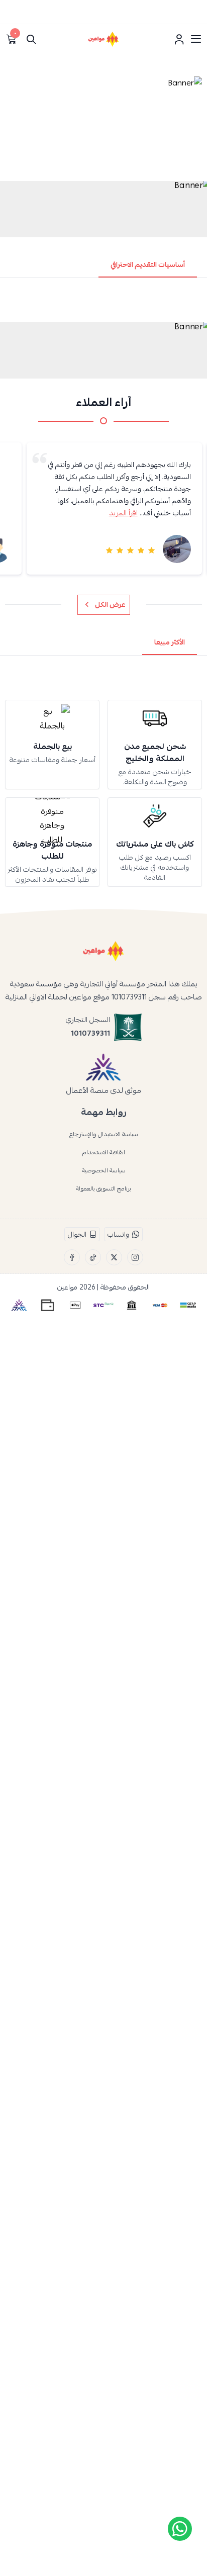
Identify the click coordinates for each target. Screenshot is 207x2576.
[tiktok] (93, 1257)
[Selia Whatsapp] (180, 2529)
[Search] (31, 39)
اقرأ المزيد (123, 513)
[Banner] (103, 126)
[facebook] (72, 1257)
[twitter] (114, 1257)
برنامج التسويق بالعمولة (103, 1188)
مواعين (67, 1287)
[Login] (179, 39)
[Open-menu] (196, 39)
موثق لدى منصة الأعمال (104, 1090)
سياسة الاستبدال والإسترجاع (104, 1134)
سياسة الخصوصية (104, 1170)
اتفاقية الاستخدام (104, 1152)
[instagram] (135, 1257)
